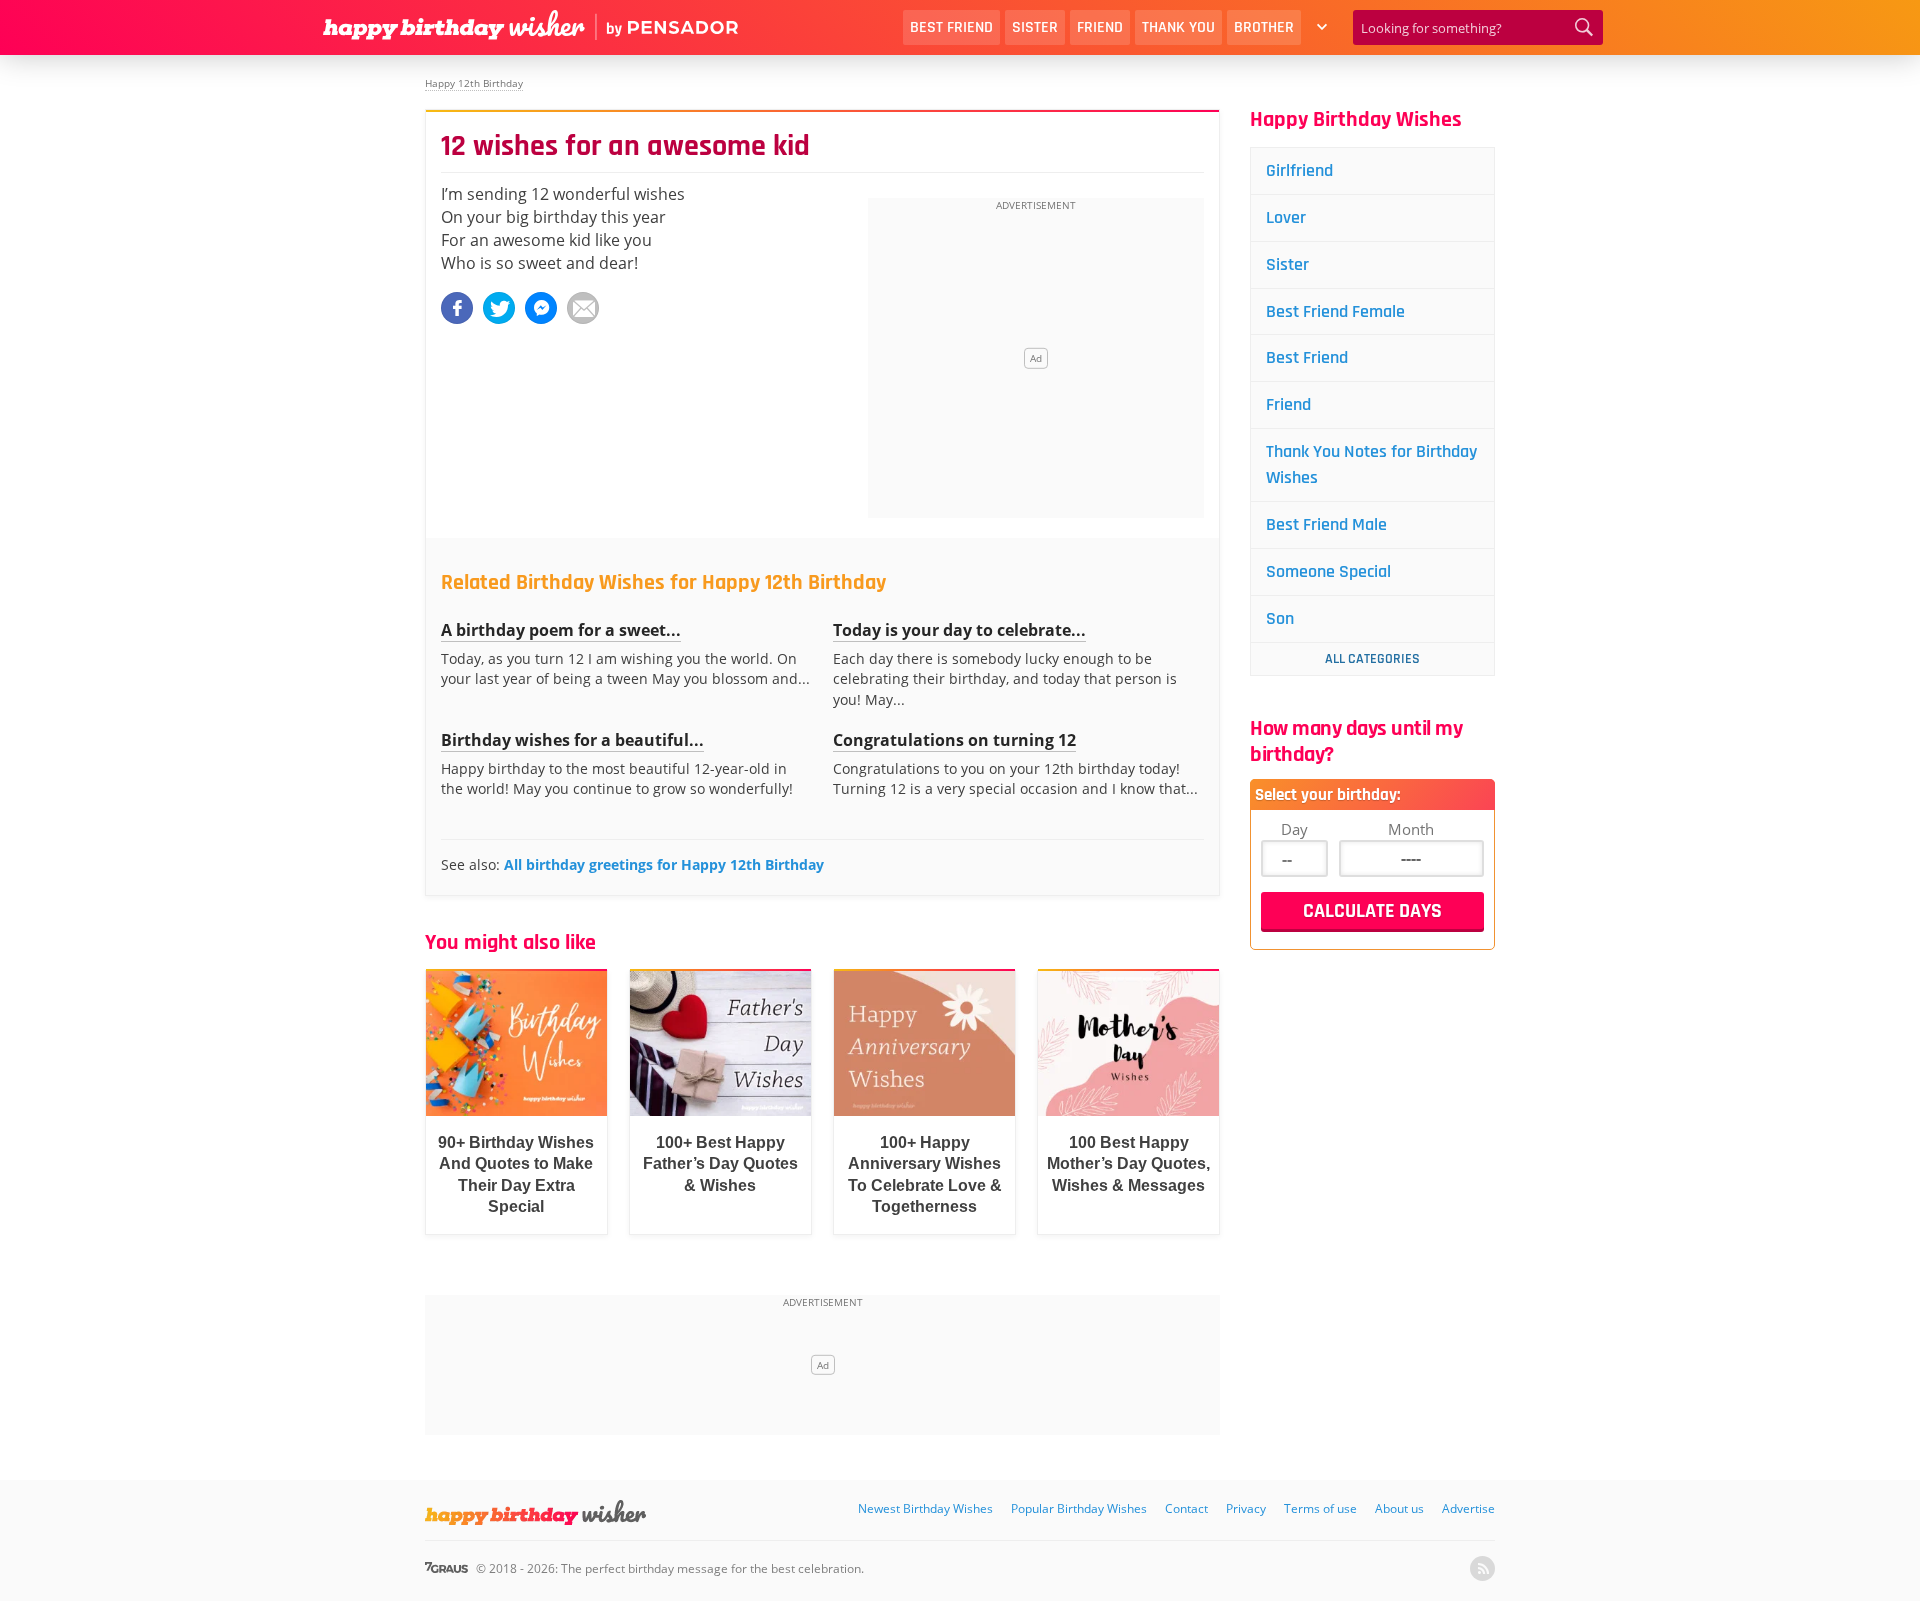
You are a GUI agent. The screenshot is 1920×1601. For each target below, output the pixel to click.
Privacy (1246, 1508)
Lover (1286, 217)
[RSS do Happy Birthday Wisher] (1482, 1568)
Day (1294, 829)
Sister (1035, 27)
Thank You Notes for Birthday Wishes (1371, 464)
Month (1411, 829)
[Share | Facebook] (457, 308)
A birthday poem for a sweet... (561, 630)
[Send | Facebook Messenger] (541, 308)
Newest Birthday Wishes (925, 1508)
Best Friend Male (1326, 524)
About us (1399, 1508)
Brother (1264, 27)
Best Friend (951, 27)
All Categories (1372, 659)
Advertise (1468, 1508)
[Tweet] (499, 308)
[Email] (583, 308)
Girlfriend (1299, 170)
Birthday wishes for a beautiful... (572, 740)
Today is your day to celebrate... (959, 630)
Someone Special (1328, 571)
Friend (1100, 27)
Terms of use (1320, 1508)
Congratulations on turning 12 (954, 740)
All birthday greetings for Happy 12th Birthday (664, 864)
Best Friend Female (1335, 311)
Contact (1186, 1508)
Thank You (1178, 27)
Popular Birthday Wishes (1079, 1508)
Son (1280, 618)
